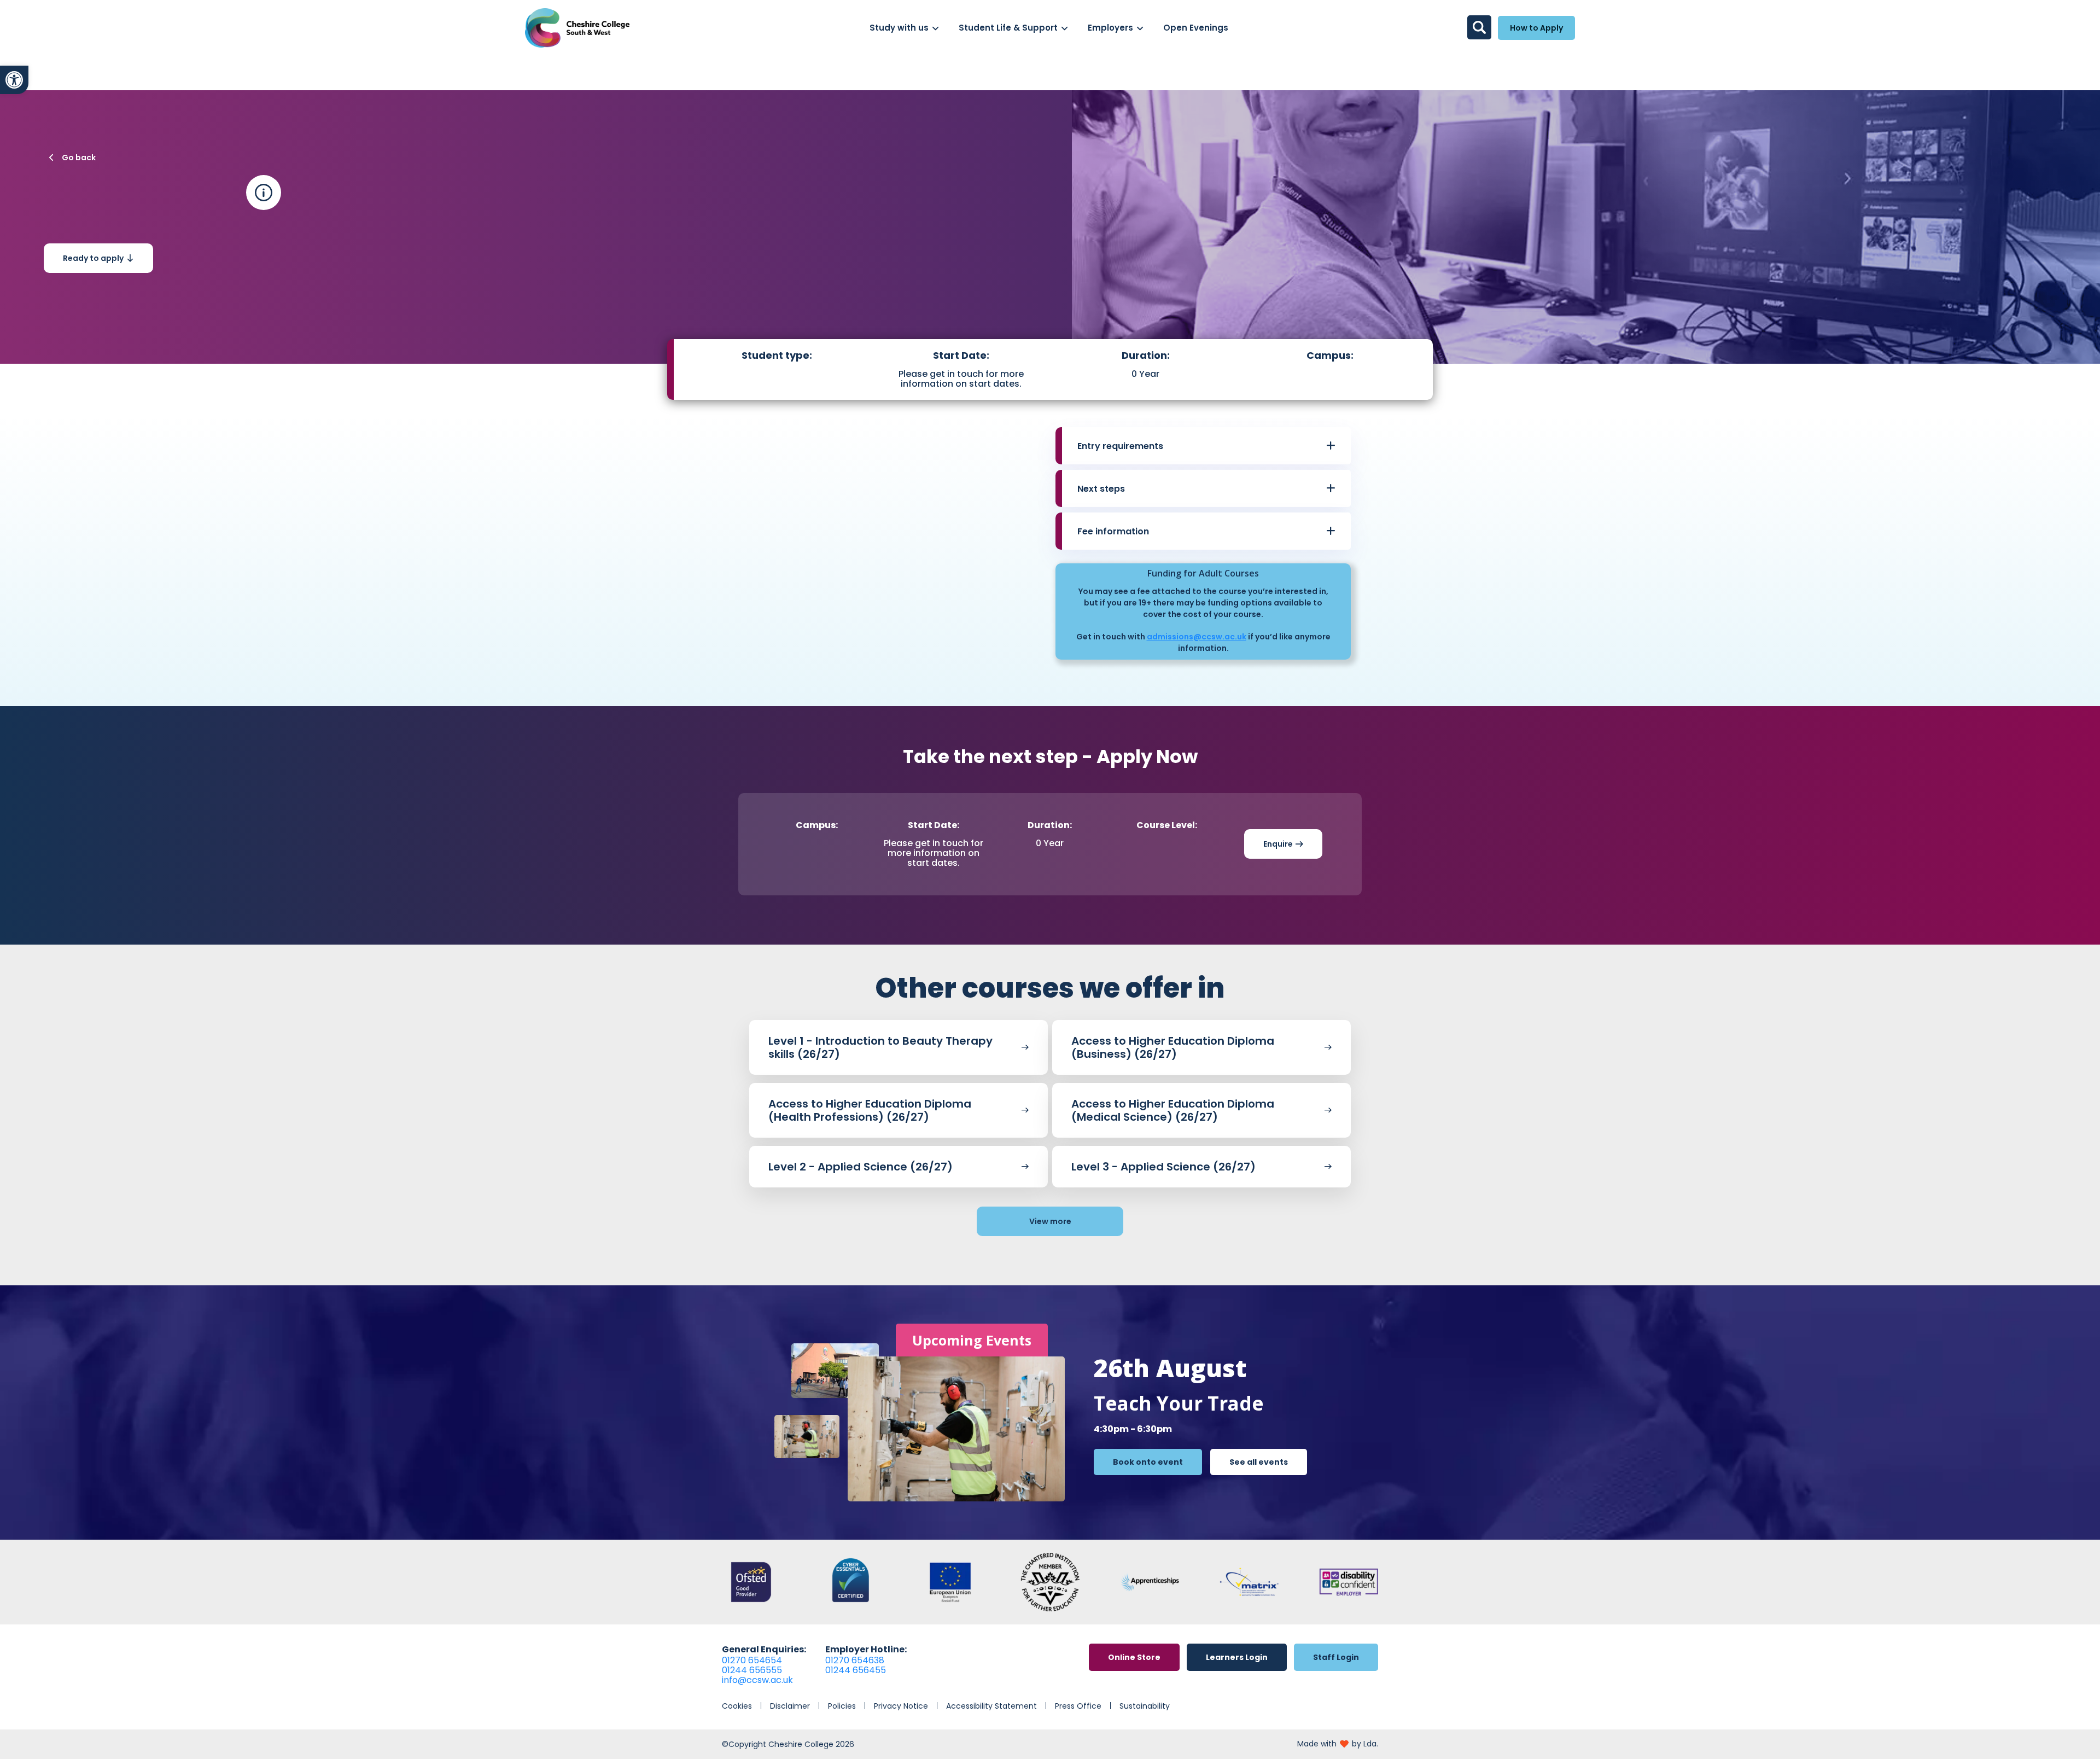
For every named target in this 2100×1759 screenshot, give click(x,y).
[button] (1206, 446)
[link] (14, 80)
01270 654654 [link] (752, 1660)
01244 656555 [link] (752, 1670)
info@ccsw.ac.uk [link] (757, 1680)
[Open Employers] (1140, 28)
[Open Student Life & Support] (1064, 28)
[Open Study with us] (935, 28)
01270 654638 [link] (855, 1660)
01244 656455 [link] (856, 1670)
